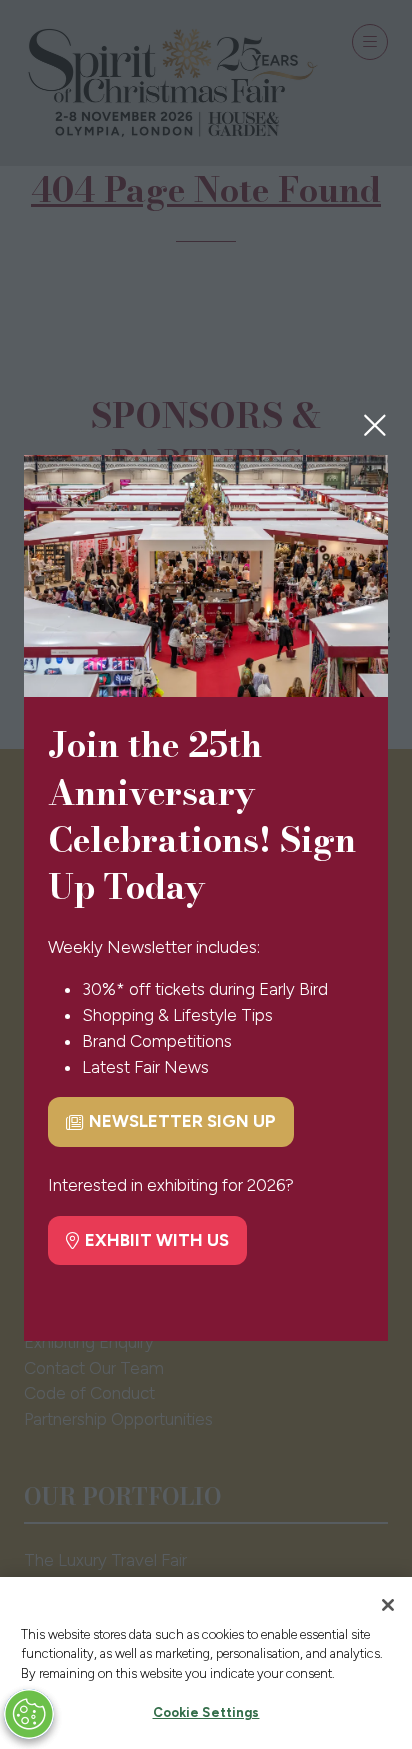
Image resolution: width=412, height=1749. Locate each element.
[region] (206, 1663)
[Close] (388, 1605)
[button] (375, 425)
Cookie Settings (206, 1712)
